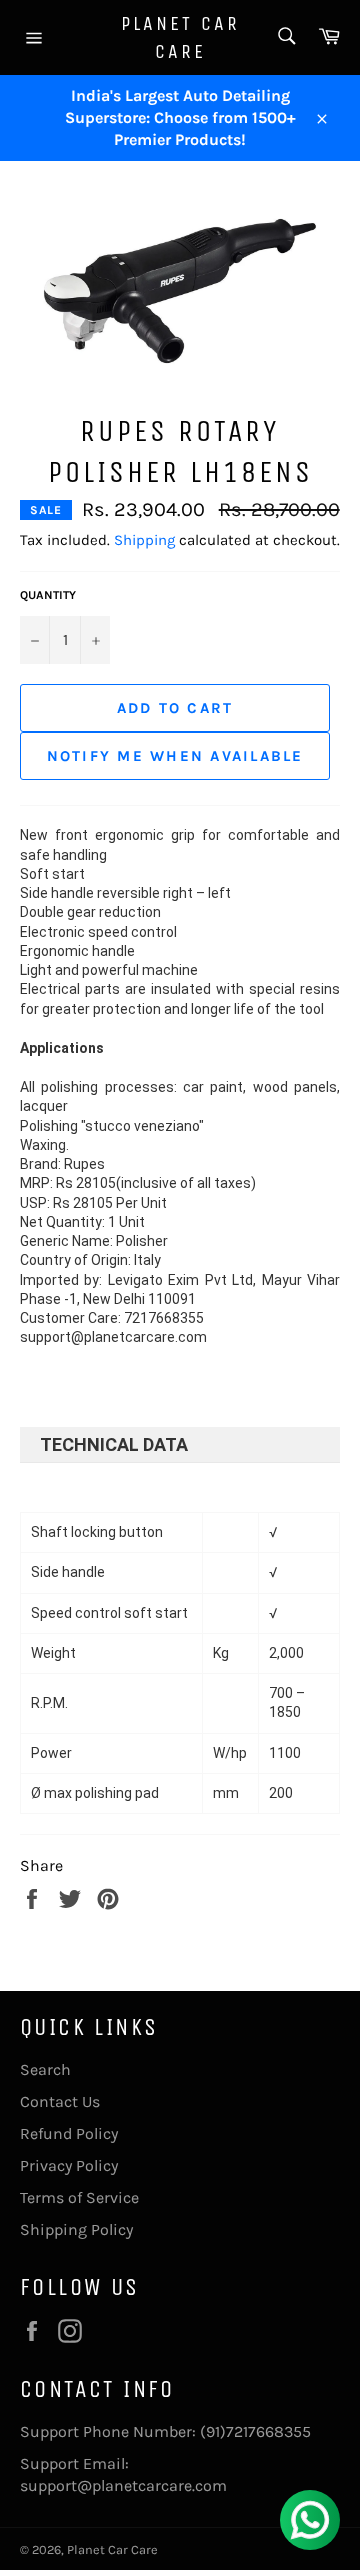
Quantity (48, 595)
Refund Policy (69, 2133)
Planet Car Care (180, 37)
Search (45, 2069)
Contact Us (60, 2101)
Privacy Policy (69, 2165)
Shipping (144, 540)
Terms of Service (79, 2197)
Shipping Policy (76, 2229)
